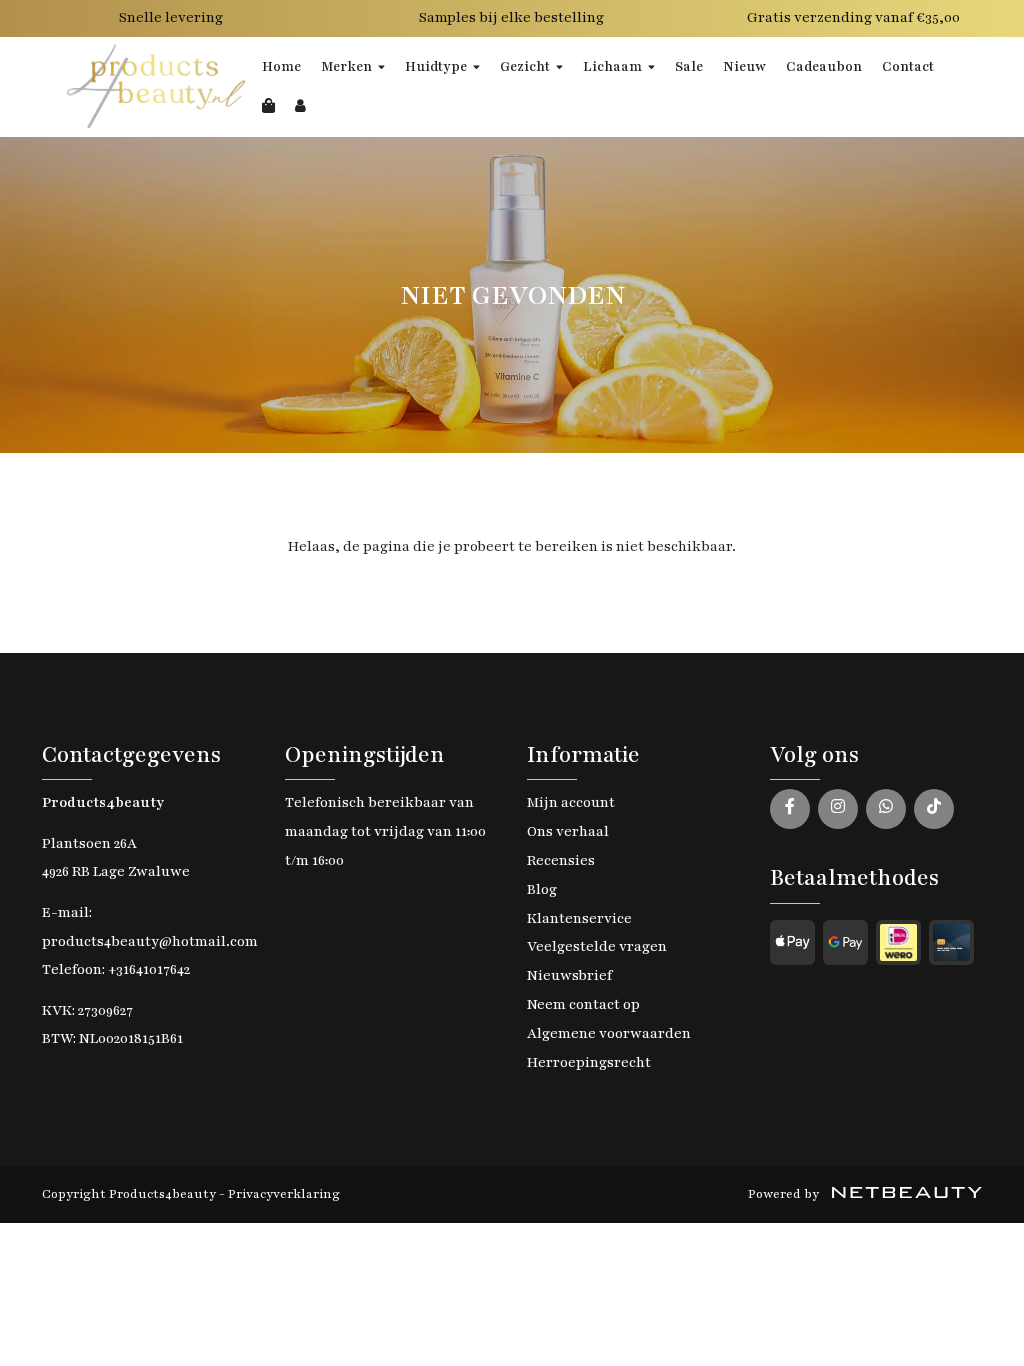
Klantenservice (579, 918)
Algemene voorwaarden (609, 1033)
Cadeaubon (824, 67)
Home (281, 67)
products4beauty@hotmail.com (150, 941)
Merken (346, 67)
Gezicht (525, 67)
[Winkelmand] (268, 107)
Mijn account (571, 802)
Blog (542, 889)
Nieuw (744, 67)
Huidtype (436, 67)
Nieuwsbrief (569, 975)
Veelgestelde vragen (597, 946)
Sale (689, 67)
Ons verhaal (568, 831)
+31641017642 (149, 969)
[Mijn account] (300, 107)
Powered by (785, 1194)
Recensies (561, 860)
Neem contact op (583, 1004)
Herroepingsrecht (589, 1062)
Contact (908, 67)
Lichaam (612, 67)
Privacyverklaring (284, 1194)
